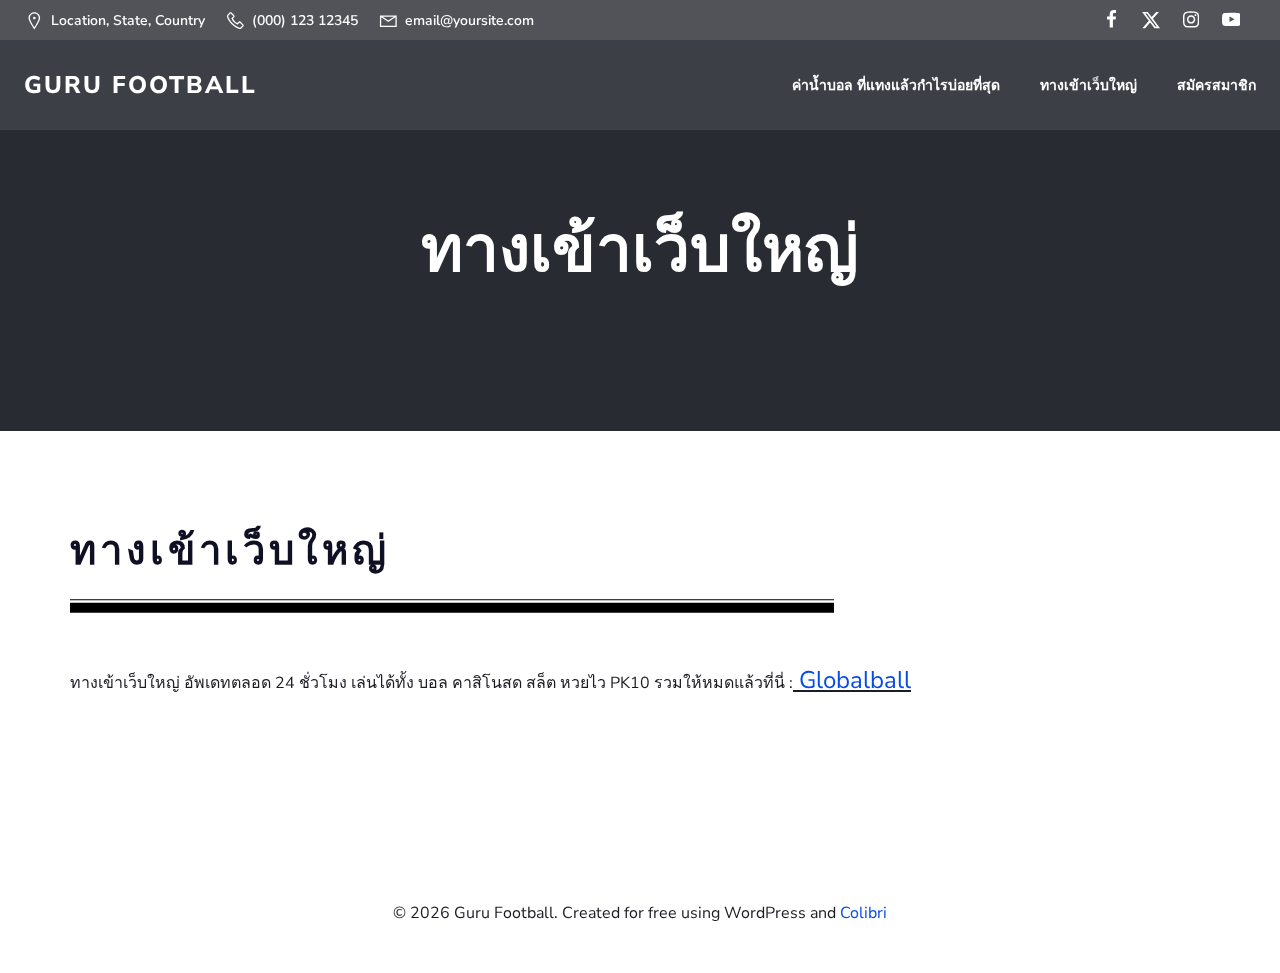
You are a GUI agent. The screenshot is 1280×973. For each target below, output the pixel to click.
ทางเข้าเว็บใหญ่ (1088, 85)
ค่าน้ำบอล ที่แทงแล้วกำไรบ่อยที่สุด (896, 85)
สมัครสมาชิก (1216, 85)
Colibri (863, 913)
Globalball (855, 680)
